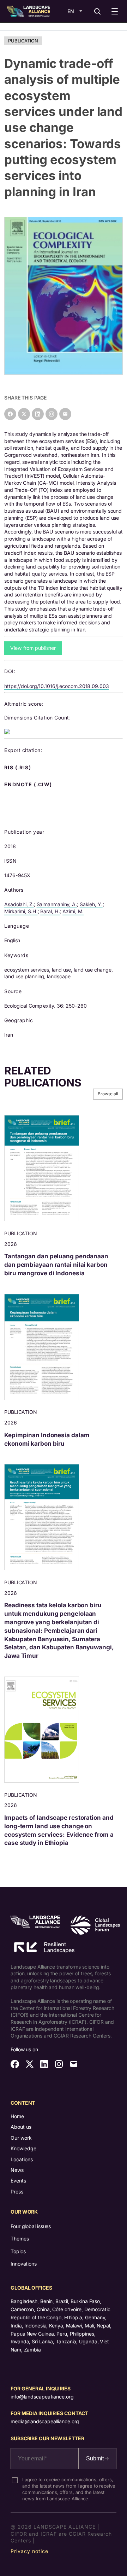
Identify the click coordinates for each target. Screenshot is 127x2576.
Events (18, 2181)
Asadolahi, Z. (19, 904)
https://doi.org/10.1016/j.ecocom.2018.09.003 (57, 686)
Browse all (108, 1094)
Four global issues (31, 2226)
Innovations (24, 2264)
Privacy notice (29, 2551)
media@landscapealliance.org (45, 2421)
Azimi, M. (73, 911)
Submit (96, 2458)
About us (21, 2127)
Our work (21, 2138)
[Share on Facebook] (10, 414)
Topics (18, 2251)
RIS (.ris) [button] (18, 768)
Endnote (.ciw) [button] (29, 785)
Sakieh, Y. (91, 904)
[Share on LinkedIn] (38, 414)
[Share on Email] (65, 414)
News (17, 2170)
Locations (22, 2159)
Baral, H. (50, 911)
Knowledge (23, 2148)
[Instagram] (52, 414)
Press (17, 2192)
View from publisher (33, 648)
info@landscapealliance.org (42, 2397)
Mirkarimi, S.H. (21, 911)
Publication (23, 41)
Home (17, 2116)
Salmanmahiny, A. (57, 904)
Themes (20, 2239)
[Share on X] (24, 414)
